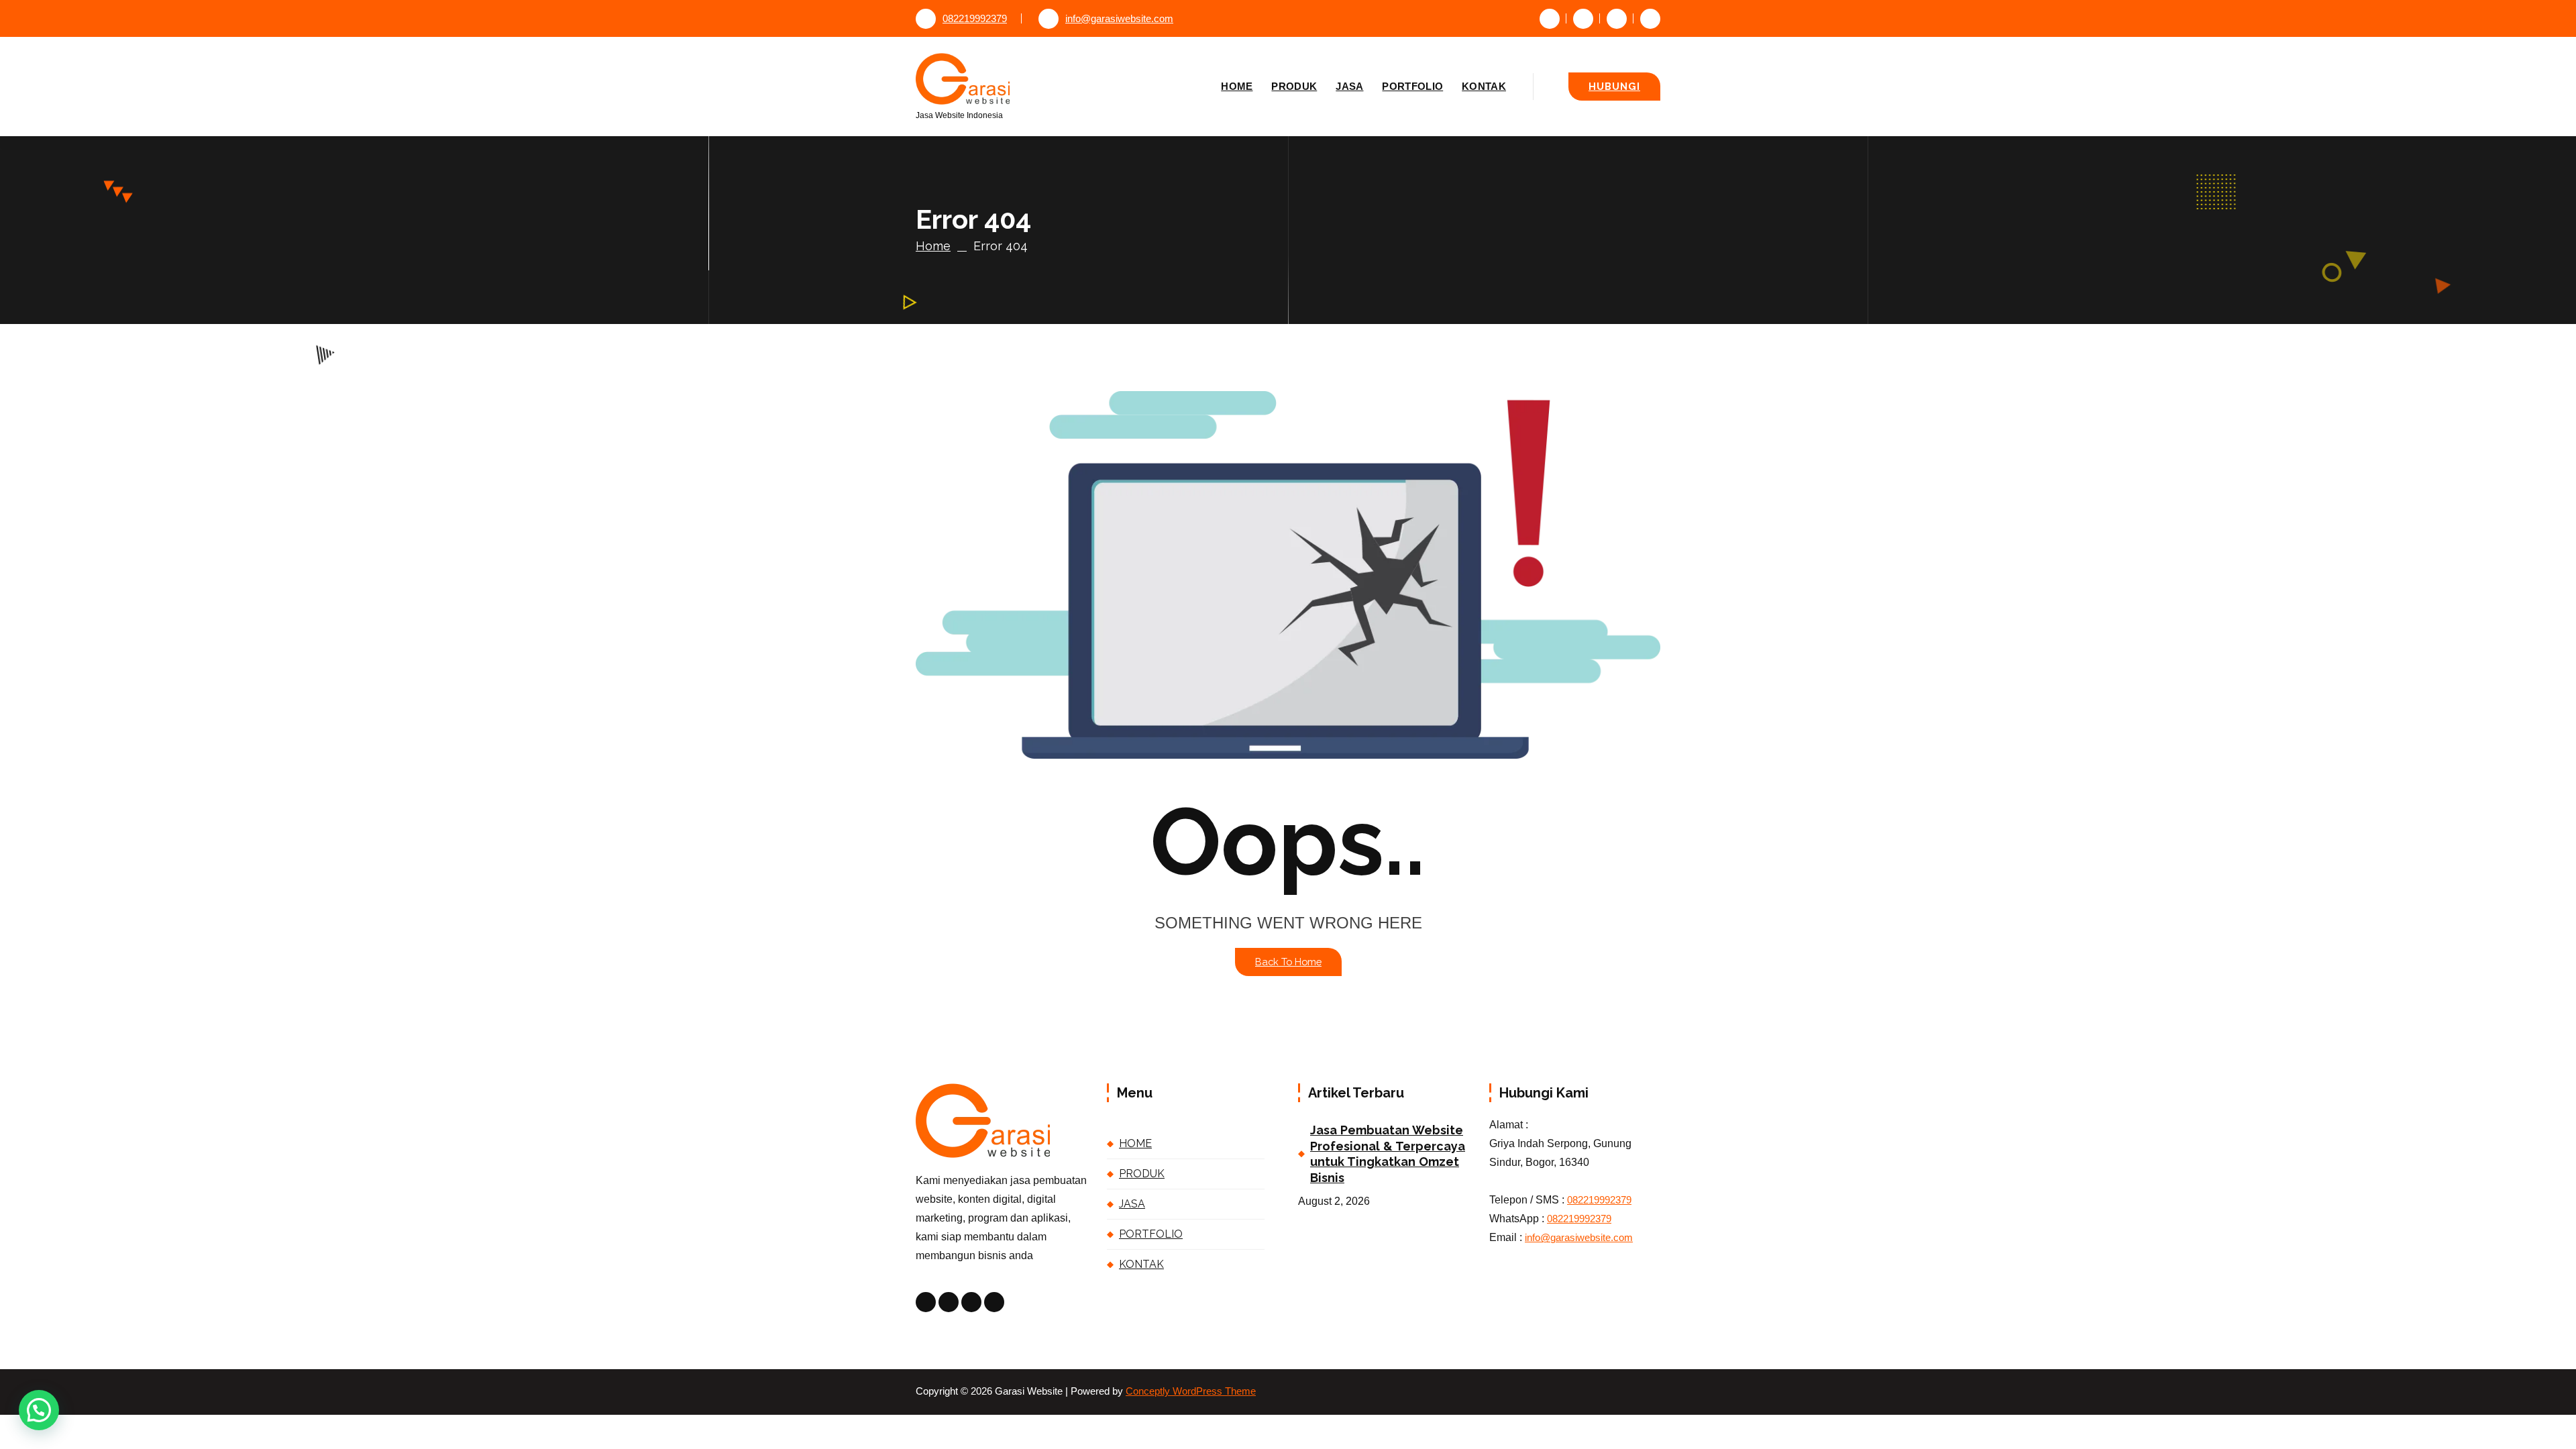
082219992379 (975, 19)
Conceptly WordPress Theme (1191, 1391)
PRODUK (1294, 86)
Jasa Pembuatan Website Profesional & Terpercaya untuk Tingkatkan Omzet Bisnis (1388, 1153)
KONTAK (1484, 86)
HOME (1237, 86)
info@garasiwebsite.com (1119, 19)
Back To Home (1288, 962)
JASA (1349, 86)
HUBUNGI (1614, 86)
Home (933, 246)
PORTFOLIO (1412, 86)
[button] (39, 1410)
